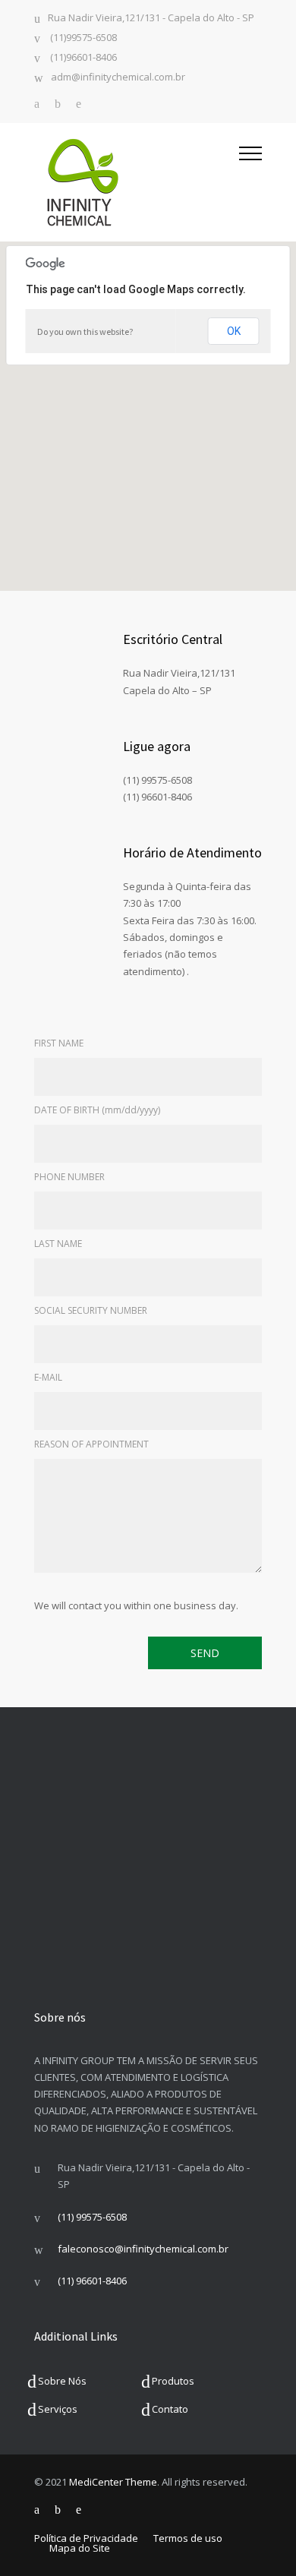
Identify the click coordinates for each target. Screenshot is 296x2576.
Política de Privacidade (86, 2538)
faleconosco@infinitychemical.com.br (143, 2249)
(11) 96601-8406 (92, 2281)
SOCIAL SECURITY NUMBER (91, 1310)
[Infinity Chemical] (137, 182)
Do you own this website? (85, 331)
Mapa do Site (80, 2548)
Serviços (58, 2409)
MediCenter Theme (113, 2482)
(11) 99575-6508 (92, 2217)
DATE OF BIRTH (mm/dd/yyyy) (97, 1110)
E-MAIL (48, 1377)
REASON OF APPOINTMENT (91, 1444)
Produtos (173, 2381)
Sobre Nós (62, 2381)
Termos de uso (188, 2538)
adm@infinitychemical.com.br (118, 78)
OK (234, 331)
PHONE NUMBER (69, 1177)
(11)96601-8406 (82, 58)
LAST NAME (58, 1244)
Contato (170, 2409)
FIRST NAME (59, 1043)
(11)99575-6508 (82, 38)
